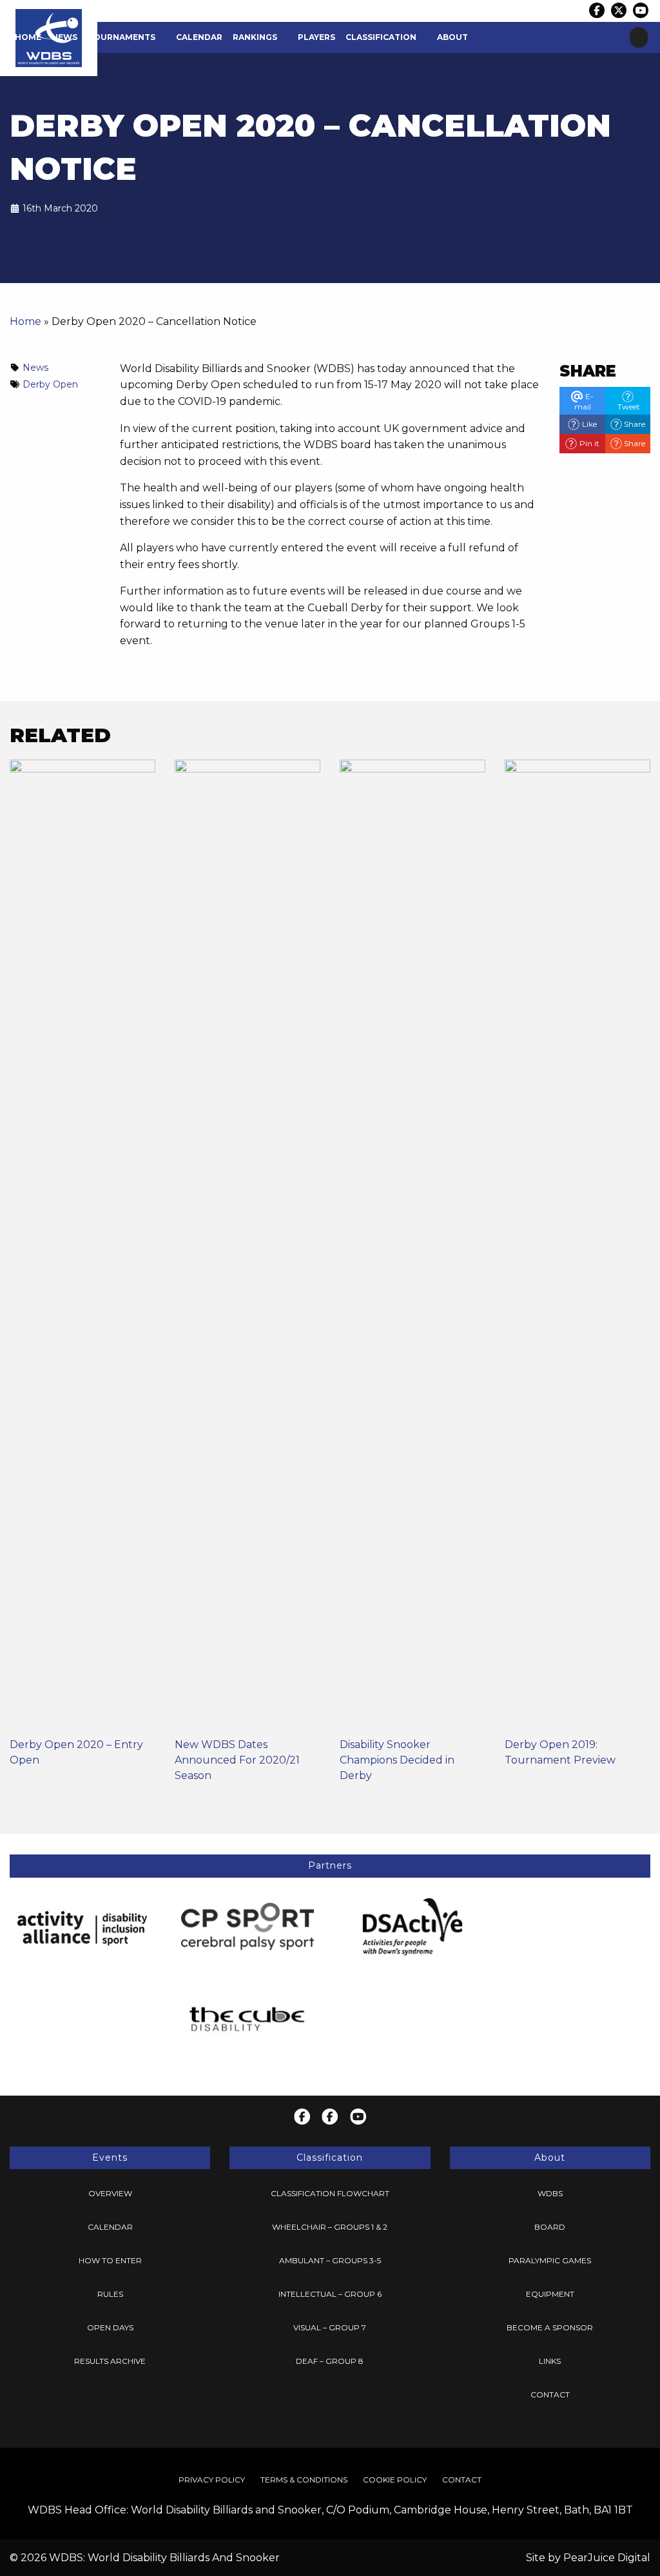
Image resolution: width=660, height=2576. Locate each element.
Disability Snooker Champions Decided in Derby (397, 1760)
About (452, 37)
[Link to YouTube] (641, 10)
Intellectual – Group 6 (330, 2294)
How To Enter (110, 2260)
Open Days (110, 2327)
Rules (110, 2294)
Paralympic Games (550, 2260)
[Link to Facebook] (597, 10)
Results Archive (110, 2361)
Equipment (550, 2294)
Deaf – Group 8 (330, 2361)
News (64, 37)
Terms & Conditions (304, 2480)
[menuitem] (28, 37)
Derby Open (50, 384)
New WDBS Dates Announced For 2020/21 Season (237, 1760)
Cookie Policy (395, 2480)
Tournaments (121, 37)
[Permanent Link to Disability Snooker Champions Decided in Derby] (412, 1247)
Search (639, 37)
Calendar (199, 37)
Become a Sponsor (550, 2327)
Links (550, 2361)
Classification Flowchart (330, 2193)
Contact (550, 2394)
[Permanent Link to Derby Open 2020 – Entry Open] (82, 1247)
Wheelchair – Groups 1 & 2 (330, 2227)
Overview (110, 2193)
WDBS (550, 2193)
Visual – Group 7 (330, 2327)
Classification (381, 37)
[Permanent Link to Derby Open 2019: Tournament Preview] (577, 1247)
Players (316, 37)
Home (28, 37)
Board (550, 2227)
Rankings (255, 37)
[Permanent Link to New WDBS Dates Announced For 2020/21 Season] (247, 1247)
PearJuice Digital (607, 2558)
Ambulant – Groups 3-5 (330, 2260)
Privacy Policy (212, 2480)
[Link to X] (619, 10)
